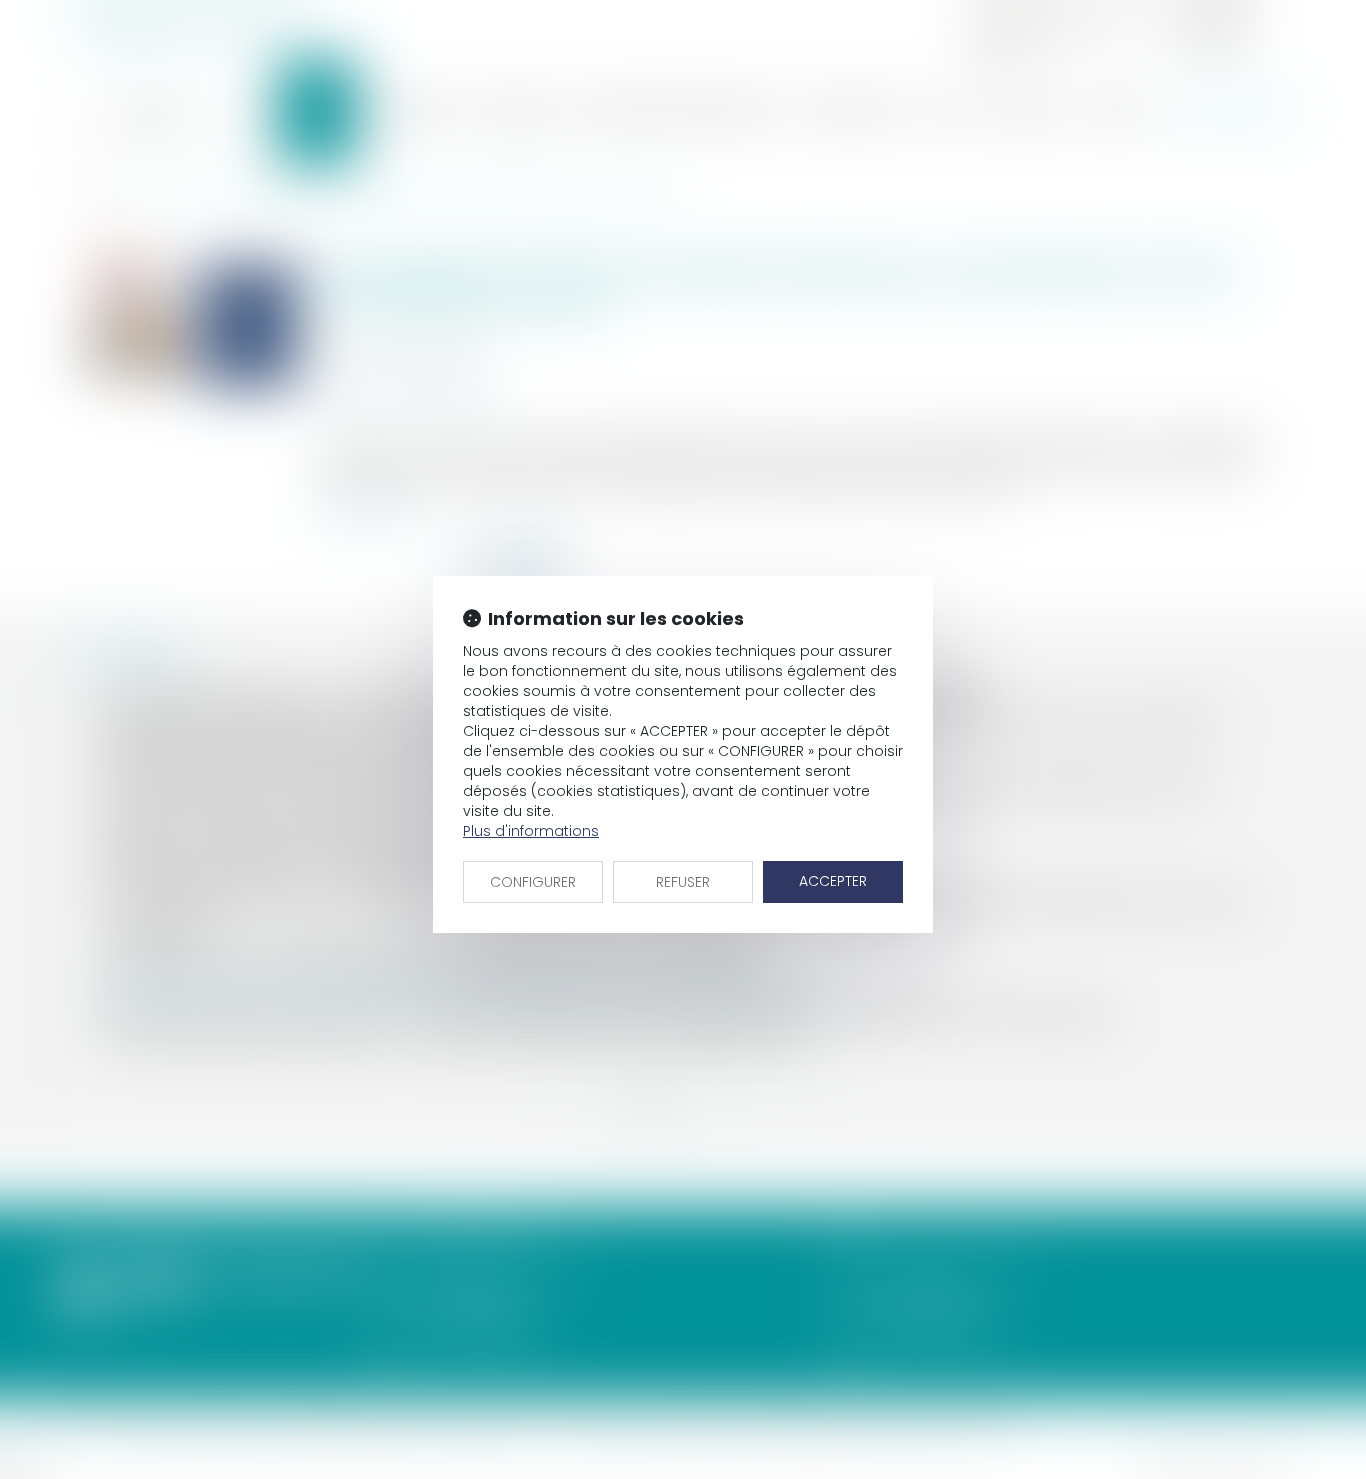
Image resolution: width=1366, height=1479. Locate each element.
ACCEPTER (833, 881)
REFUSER (683, 882)
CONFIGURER (533, 882)
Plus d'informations (531, 831)
